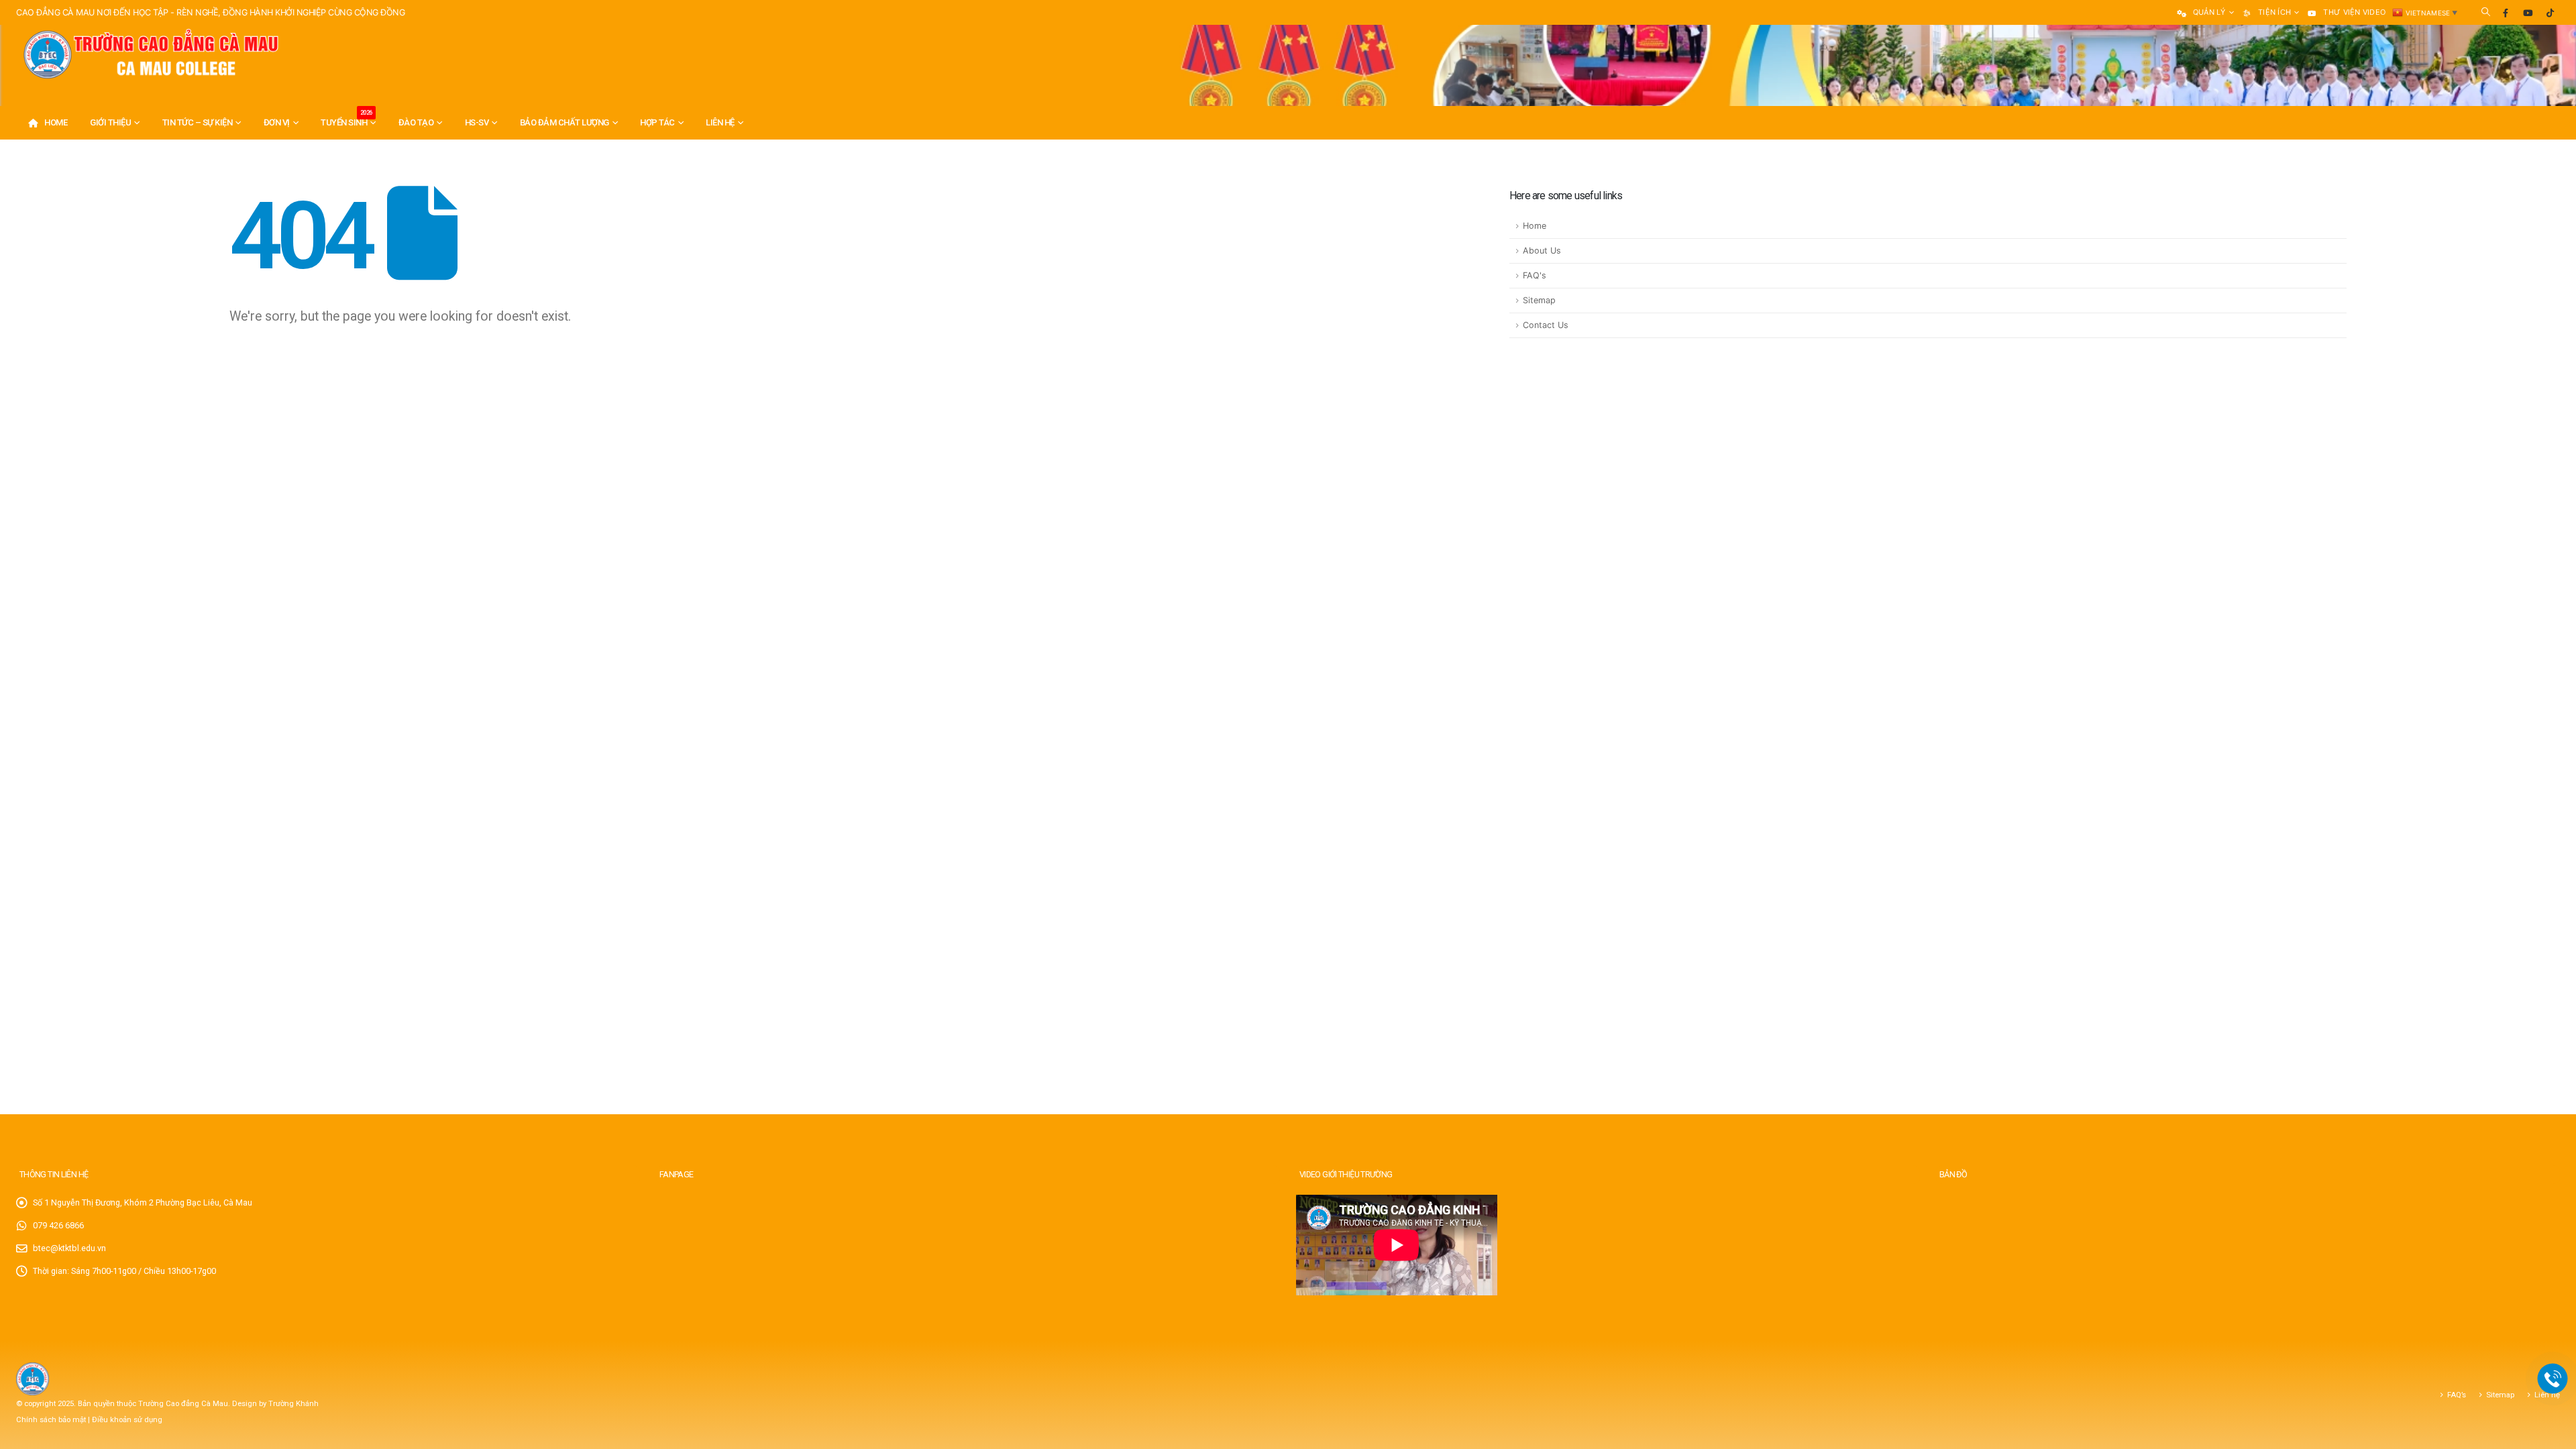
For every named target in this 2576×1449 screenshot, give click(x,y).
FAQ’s (2457, 1395)
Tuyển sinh (346, 118)
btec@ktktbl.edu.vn (69, 1248)
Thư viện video (2354, 12)
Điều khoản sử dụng (127, 1419)
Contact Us (1546, 325)
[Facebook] (2506, 13)
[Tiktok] (2550, 13)
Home (56, 122)
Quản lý (2209, 12)
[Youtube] (2528, 13)
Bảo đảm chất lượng (565, 122)
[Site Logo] (150, 55)
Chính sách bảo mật (52, 1419)
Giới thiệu (110, 122)
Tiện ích (2274, 12)
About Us (1542, 251)
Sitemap (1539, 300)
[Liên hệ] (2553, 1379)
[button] (2486, 12)
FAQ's (1535, 275)
